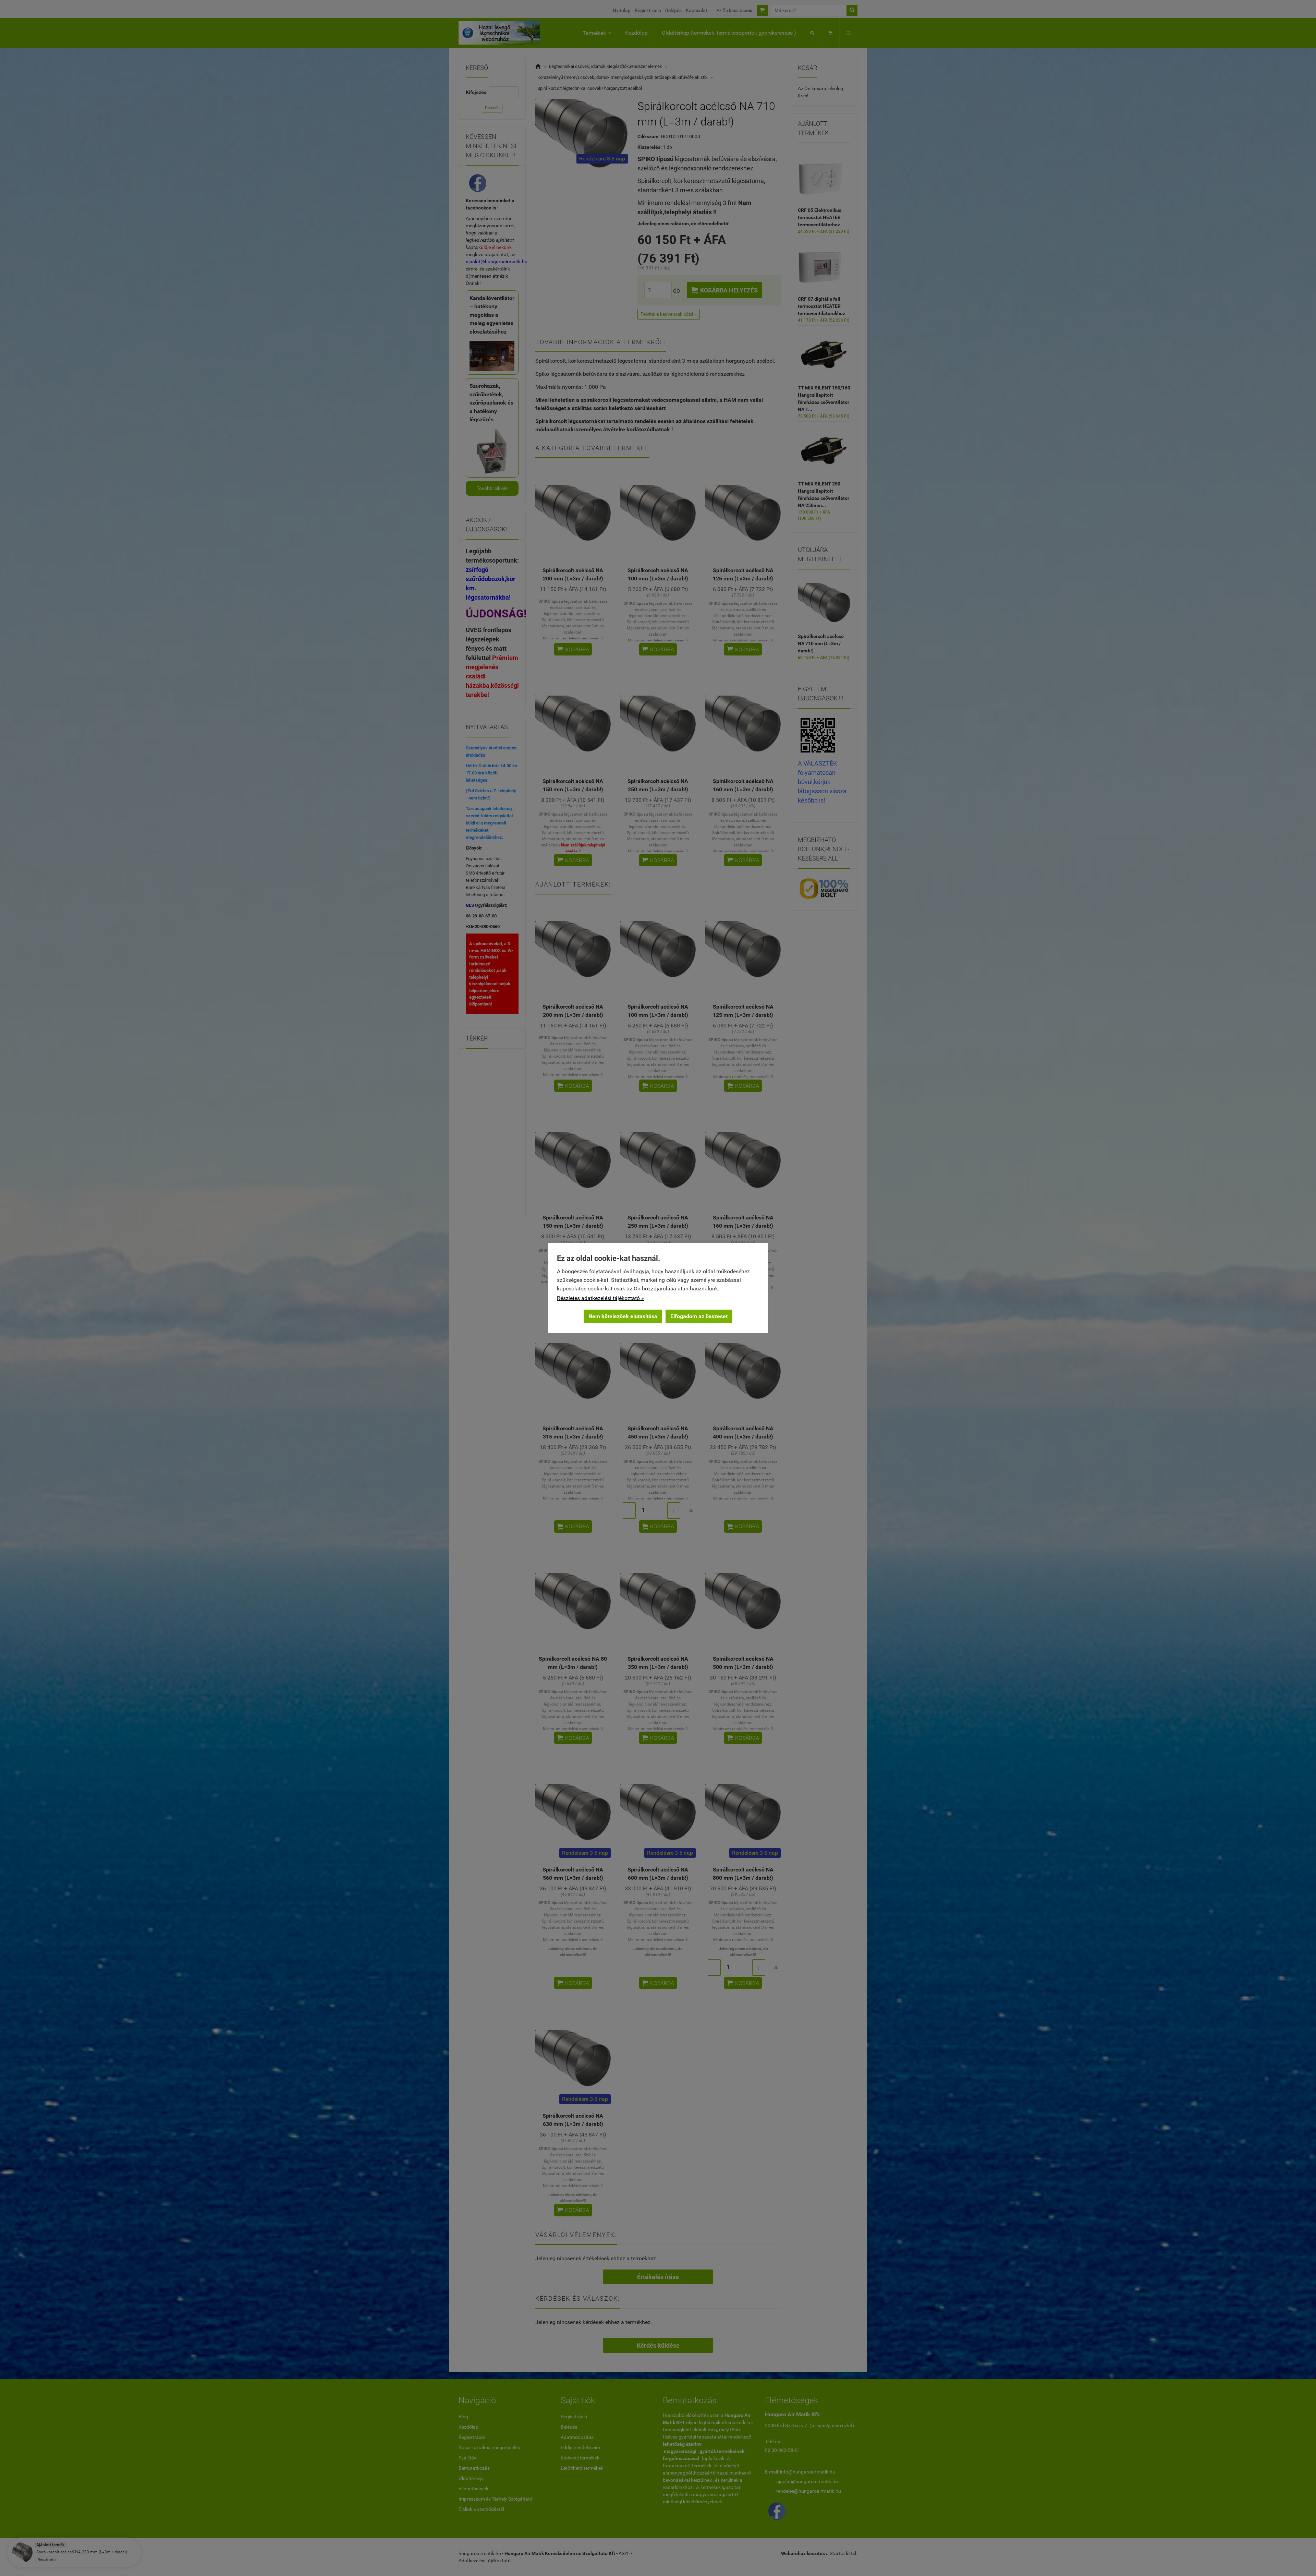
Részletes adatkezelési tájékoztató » (600, 1298)
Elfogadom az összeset (699, 1316)
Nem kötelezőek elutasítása (623, 1316)
